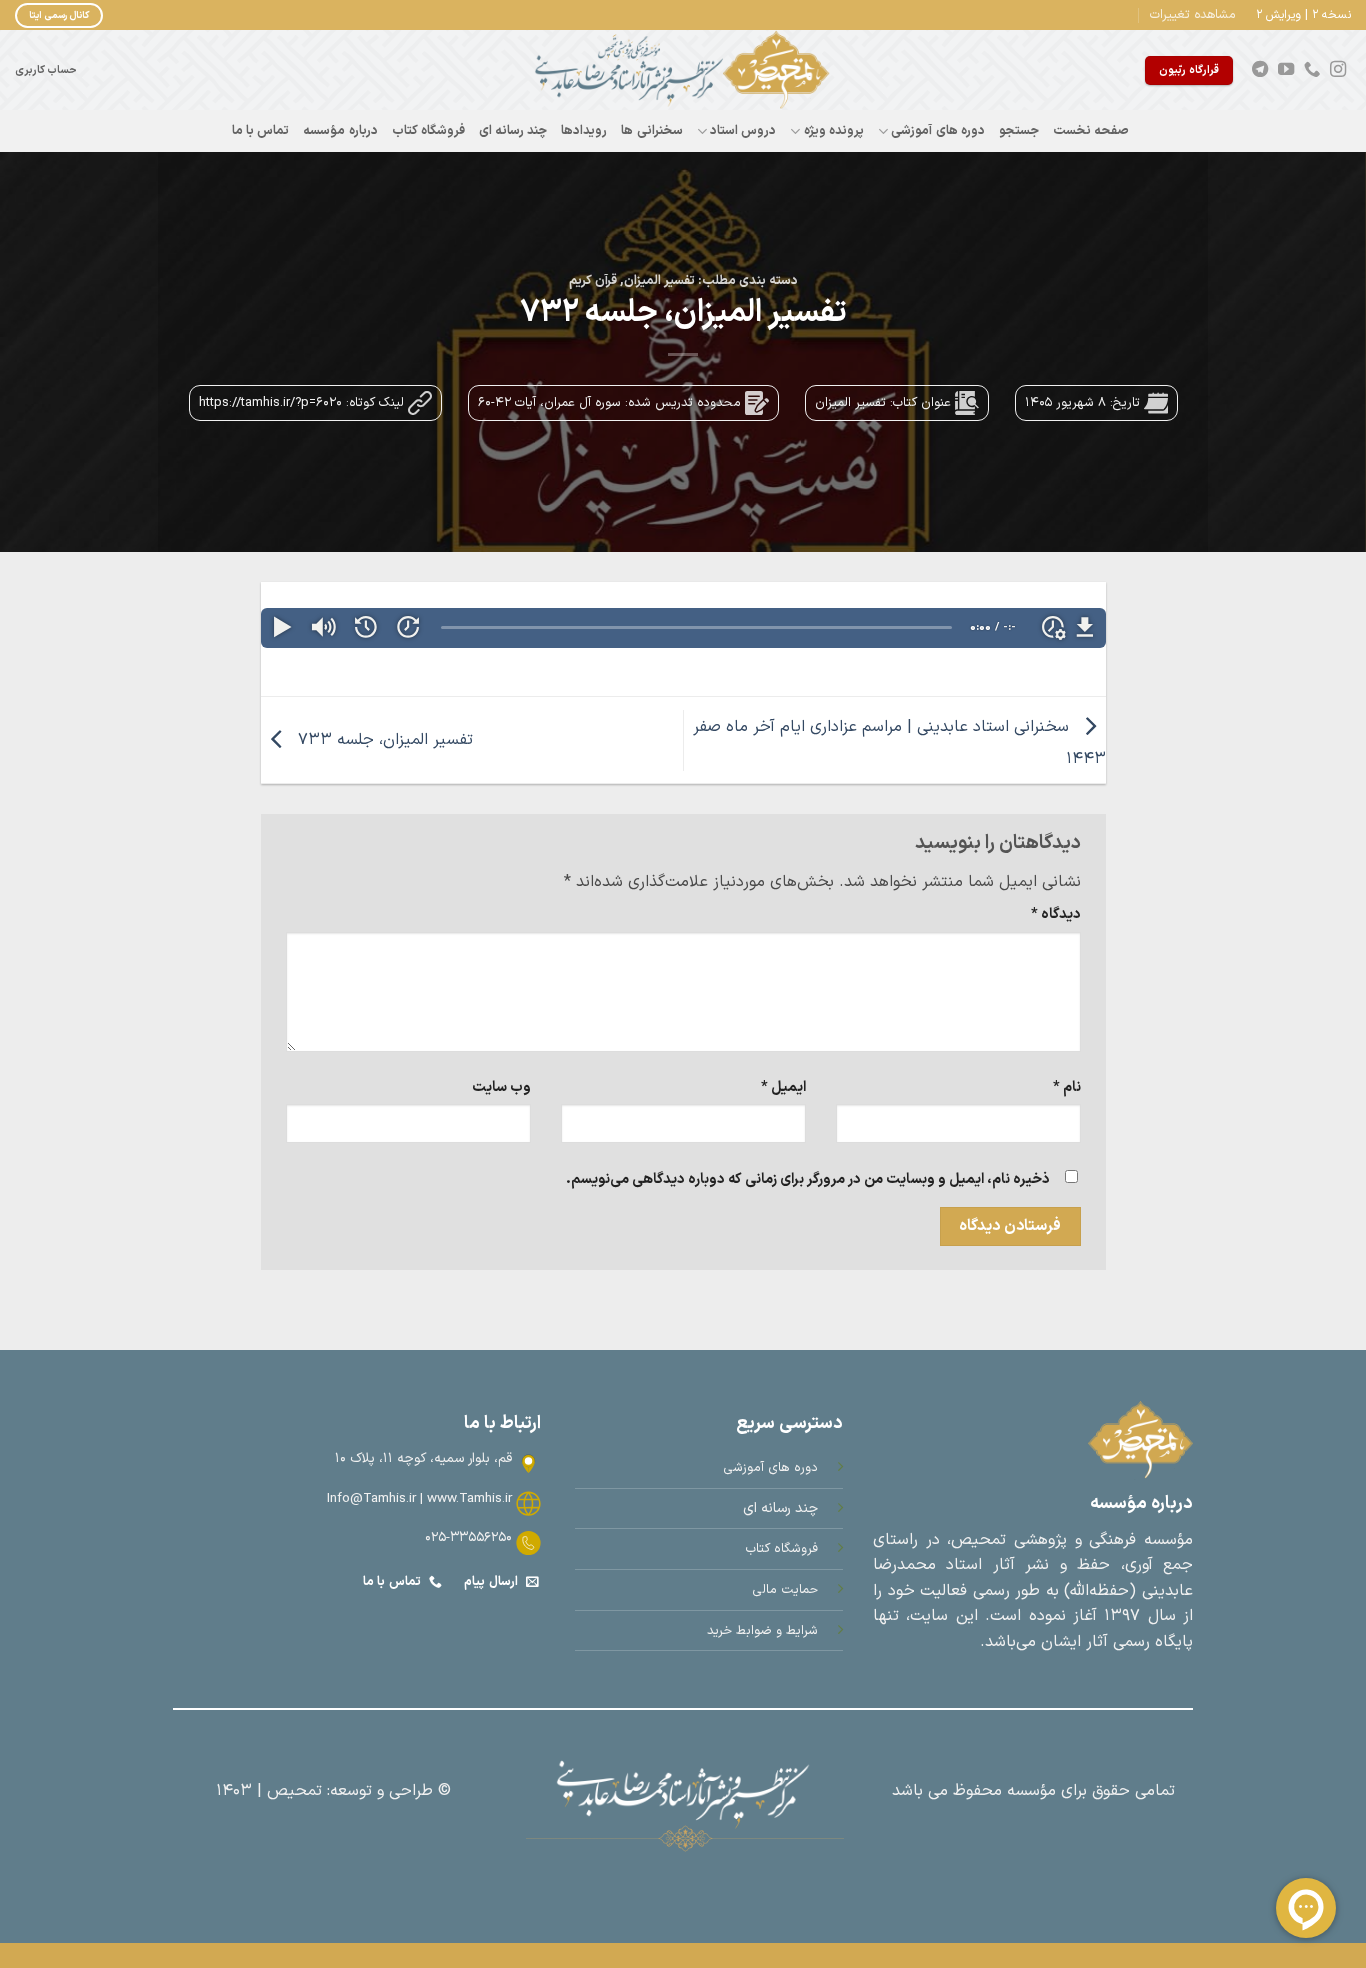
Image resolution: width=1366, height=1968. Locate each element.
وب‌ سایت (501, 1087)
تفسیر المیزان (659, 280)
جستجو (1019, 130)
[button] (1193, 15)
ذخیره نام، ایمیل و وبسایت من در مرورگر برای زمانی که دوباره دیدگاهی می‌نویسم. (808, 1179)
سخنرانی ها (651, 130)
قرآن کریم (593, 280)
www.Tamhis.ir (469, 1498)
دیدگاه (1056, 914)
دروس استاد (743, 130)
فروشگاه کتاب (428, 130)
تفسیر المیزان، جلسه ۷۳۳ (383, 740)
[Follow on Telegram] (1260, 70)
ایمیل (783, 1087)
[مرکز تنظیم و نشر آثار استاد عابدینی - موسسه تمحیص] (683, 70)
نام (1067, 1087)
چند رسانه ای (513, 130)
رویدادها (584, 130)
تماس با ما (261, 130)
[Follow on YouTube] (1286, 70)
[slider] (696, 627)
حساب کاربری (46, 70)
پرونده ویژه (834, 130)
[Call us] (1312, 70)
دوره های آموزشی (938, 130)
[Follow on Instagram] (1338, 70)
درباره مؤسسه (340, 130)
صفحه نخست (1091, 130)
